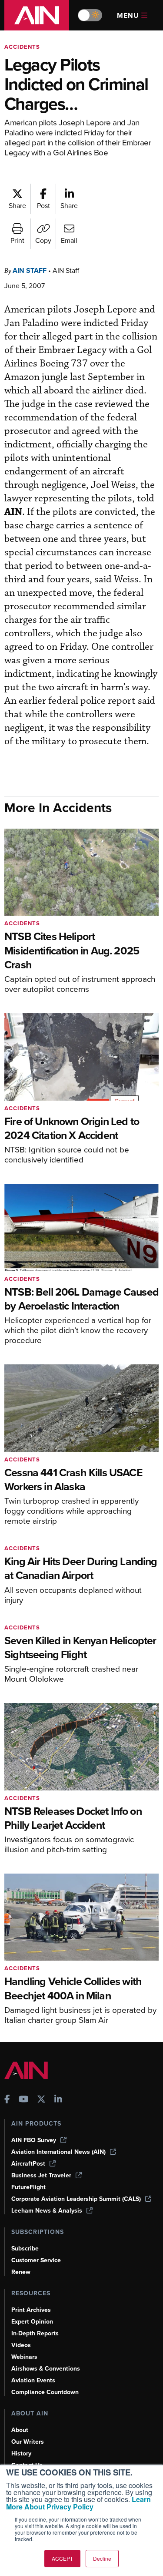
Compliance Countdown (45, 2392)
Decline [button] (102, 2558)
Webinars (24, 2357)
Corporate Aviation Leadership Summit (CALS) (76, 2199)
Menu (128, 15)
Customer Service (36, 2260)
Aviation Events (33, 2380)
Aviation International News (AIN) (58, 2152)
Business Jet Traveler (41, 2175)
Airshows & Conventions (46, 2369)
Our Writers (28, 2442)
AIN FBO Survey (34, 2140)
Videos (21, 2345)
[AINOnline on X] (41, 2100)
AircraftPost (28, 2164)
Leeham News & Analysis (47, 2211)
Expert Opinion (32, 2322)
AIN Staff (30, 270)
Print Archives (31, 2310)
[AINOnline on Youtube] (24, 2100)
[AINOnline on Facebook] (7, 2100)
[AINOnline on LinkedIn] (58, 2100)
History (21, 2453)
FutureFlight (28, 2187)
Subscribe (25, 2249)
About (20, 2430)
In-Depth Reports (35, 2333)
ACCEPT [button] (62, 2558)
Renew (21, 2272)
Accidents (22, 47)
